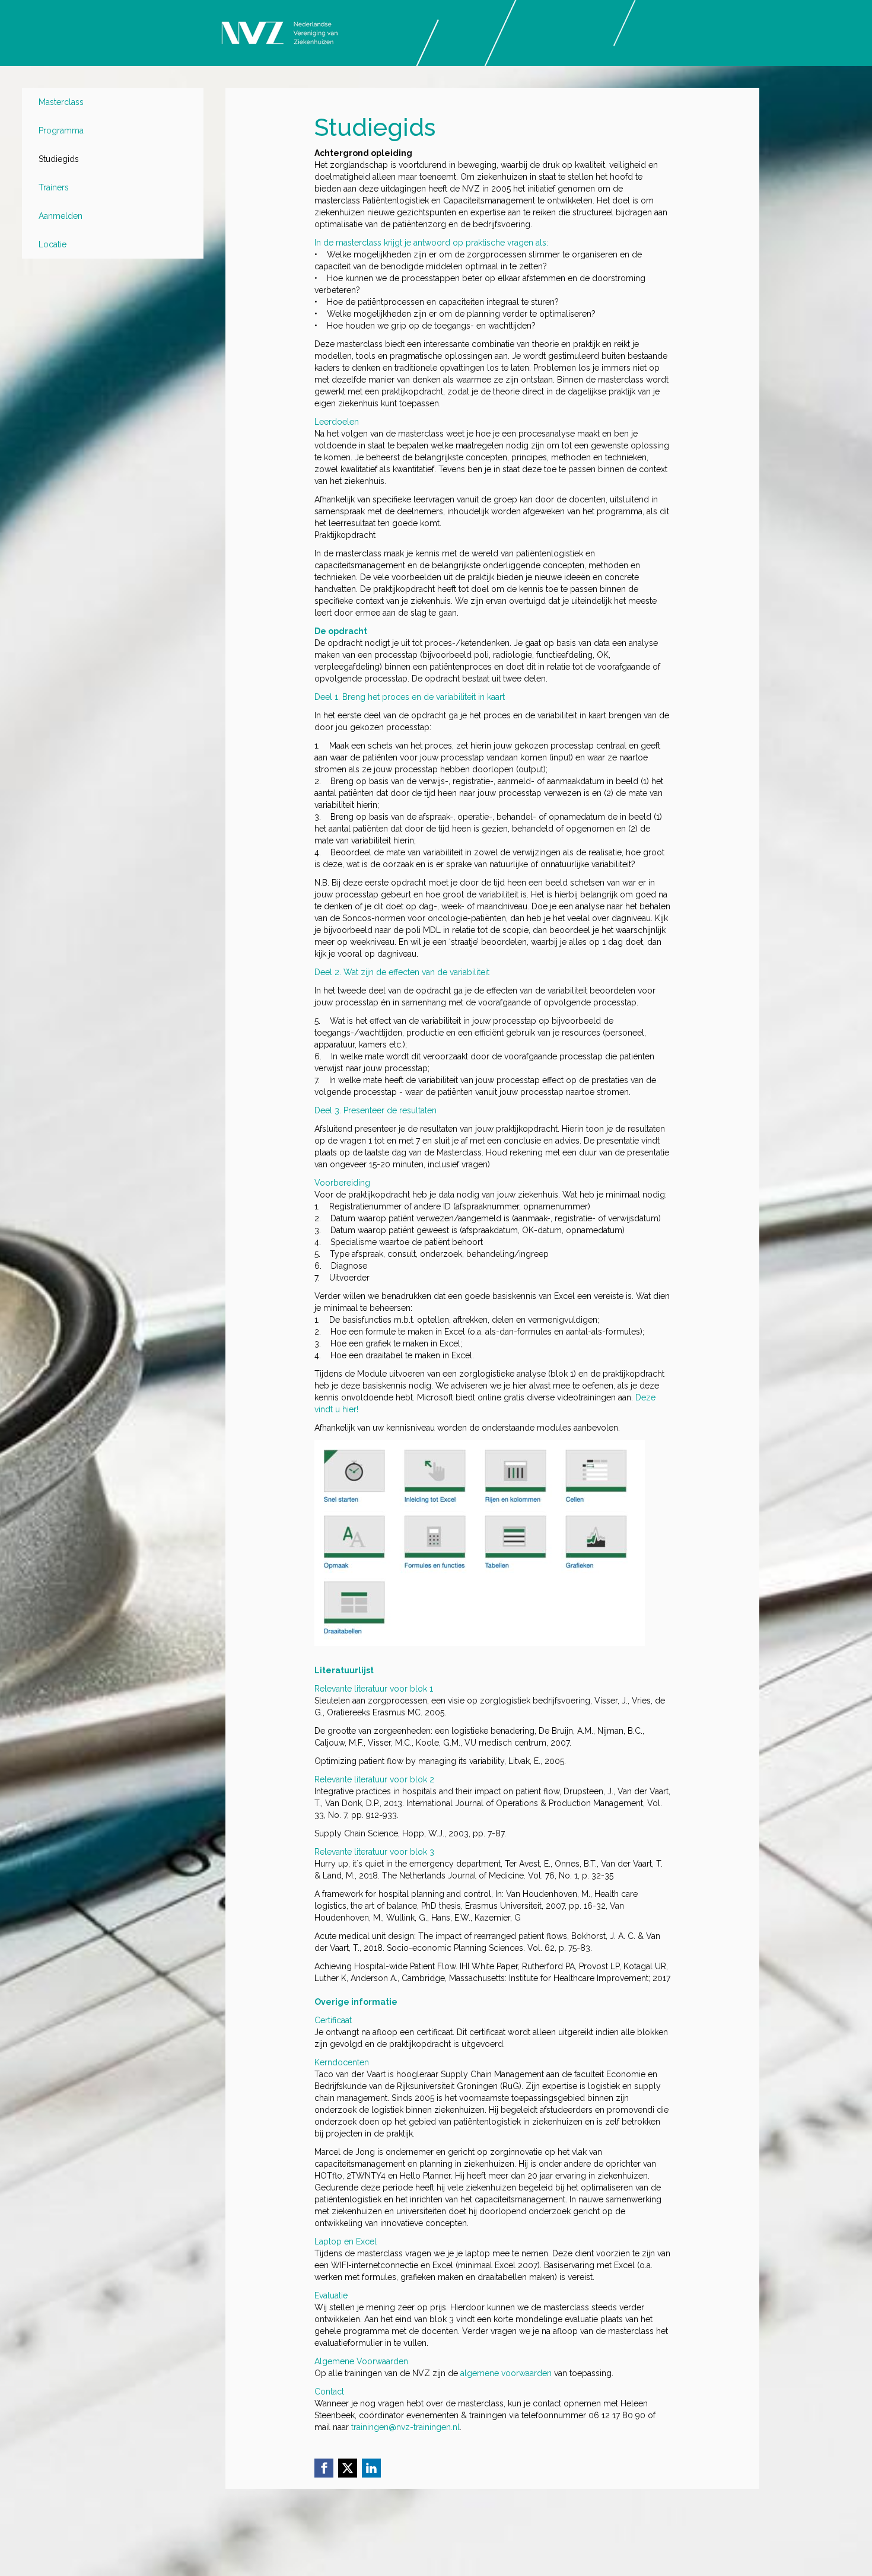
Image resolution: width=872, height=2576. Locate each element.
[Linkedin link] (371, 2468)
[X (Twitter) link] (348, 2468)
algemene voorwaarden (506, 2373)
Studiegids (59, 159)
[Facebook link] (324, 2468)
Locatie (52, 244)
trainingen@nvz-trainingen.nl (405, 2427)
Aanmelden (61, 216)
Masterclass (61, 102)
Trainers (54, 187)
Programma (61, 130)
